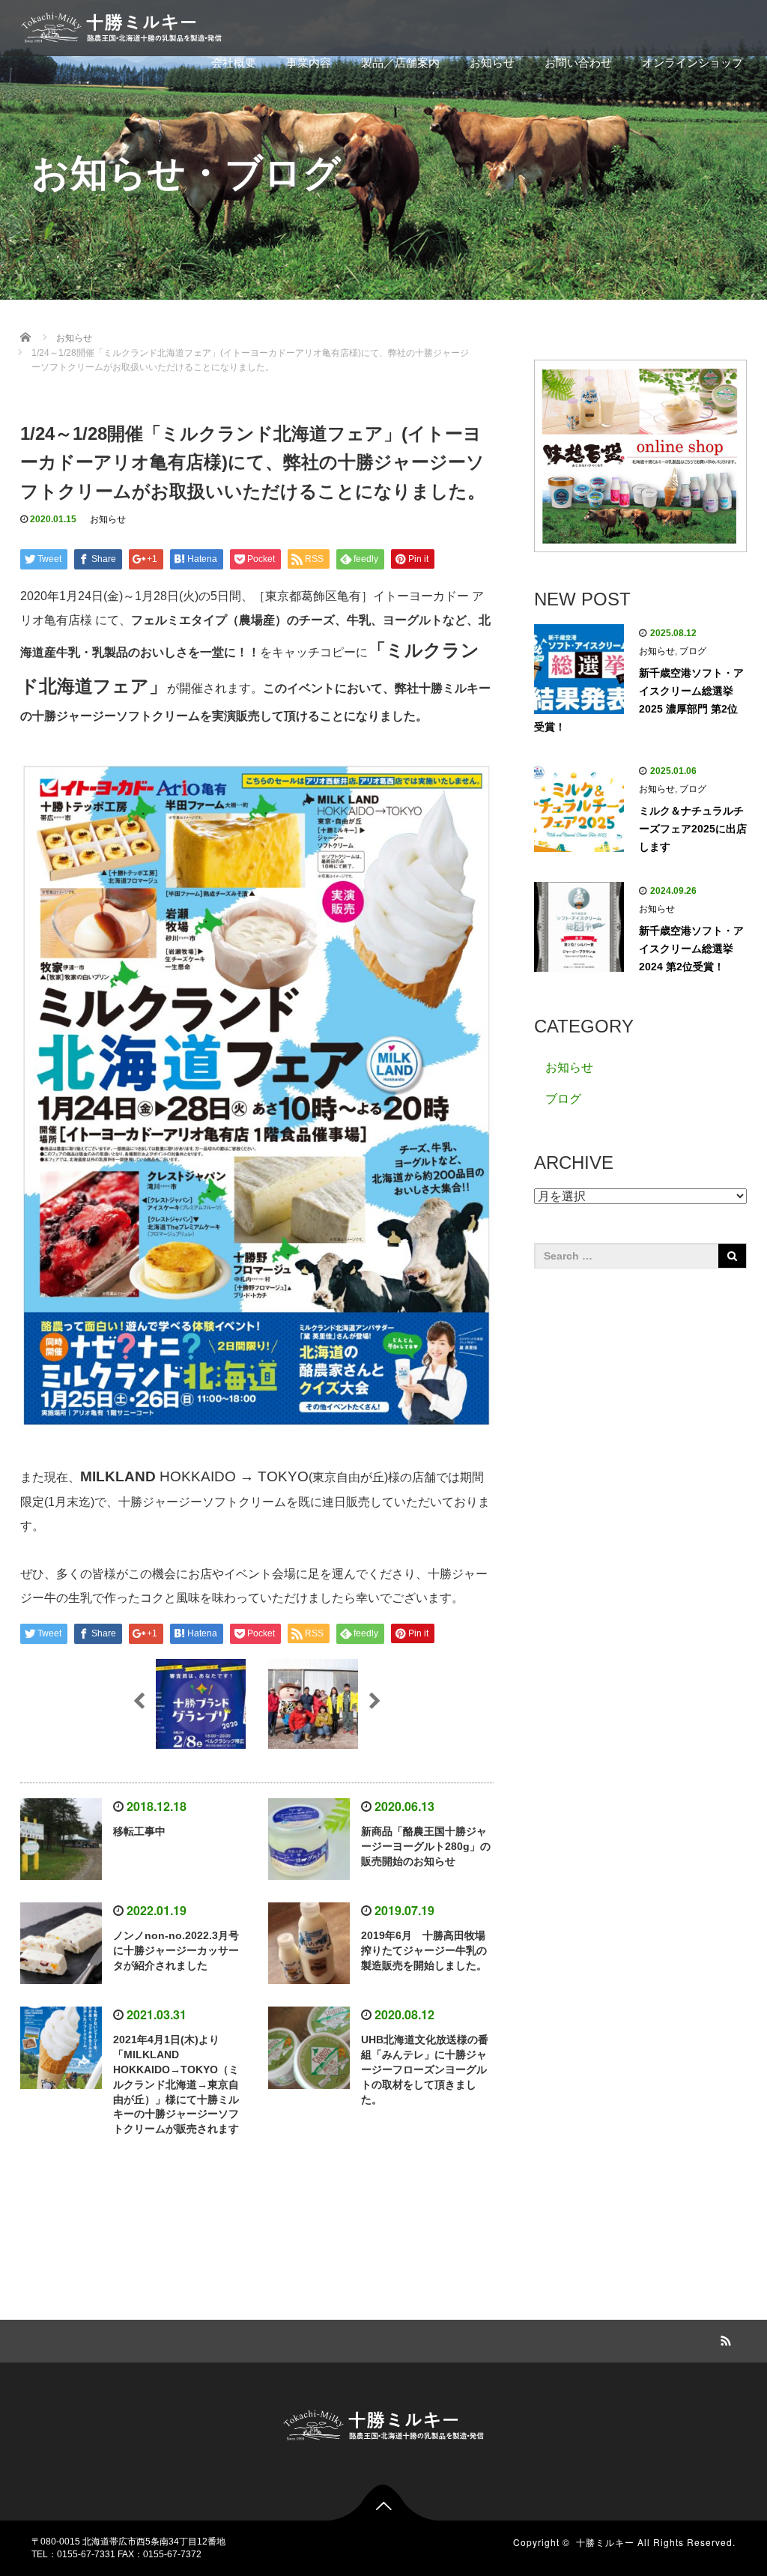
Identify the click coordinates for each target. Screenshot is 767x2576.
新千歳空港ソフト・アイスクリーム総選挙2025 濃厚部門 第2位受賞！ (639, 700)
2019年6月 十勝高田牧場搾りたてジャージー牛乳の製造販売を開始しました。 (424, 1950)
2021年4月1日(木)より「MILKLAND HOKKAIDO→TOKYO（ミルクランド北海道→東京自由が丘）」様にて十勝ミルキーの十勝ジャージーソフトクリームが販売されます (176, 2084)
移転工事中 (139, 1831)
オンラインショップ (692, 63)
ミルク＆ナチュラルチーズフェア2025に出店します (693, 829)
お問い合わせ (578, 63)
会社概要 (234, 63)
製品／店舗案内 (400, 63)
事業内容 (309, 63)
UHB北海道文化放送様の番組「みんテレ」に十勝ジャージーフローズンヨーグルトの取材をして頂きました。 (425, 2069)
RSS (724, 2338)
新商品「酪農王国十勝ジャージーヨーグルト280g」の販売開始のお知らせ (426, 1846)
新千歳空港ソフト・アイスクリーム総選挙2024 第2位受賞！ (691, 949)
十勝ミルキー (605, 2542)
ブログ (693, 651)
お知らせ (492, 63)
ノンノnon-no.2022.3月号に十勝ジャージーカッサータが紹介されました (176, 1950)
